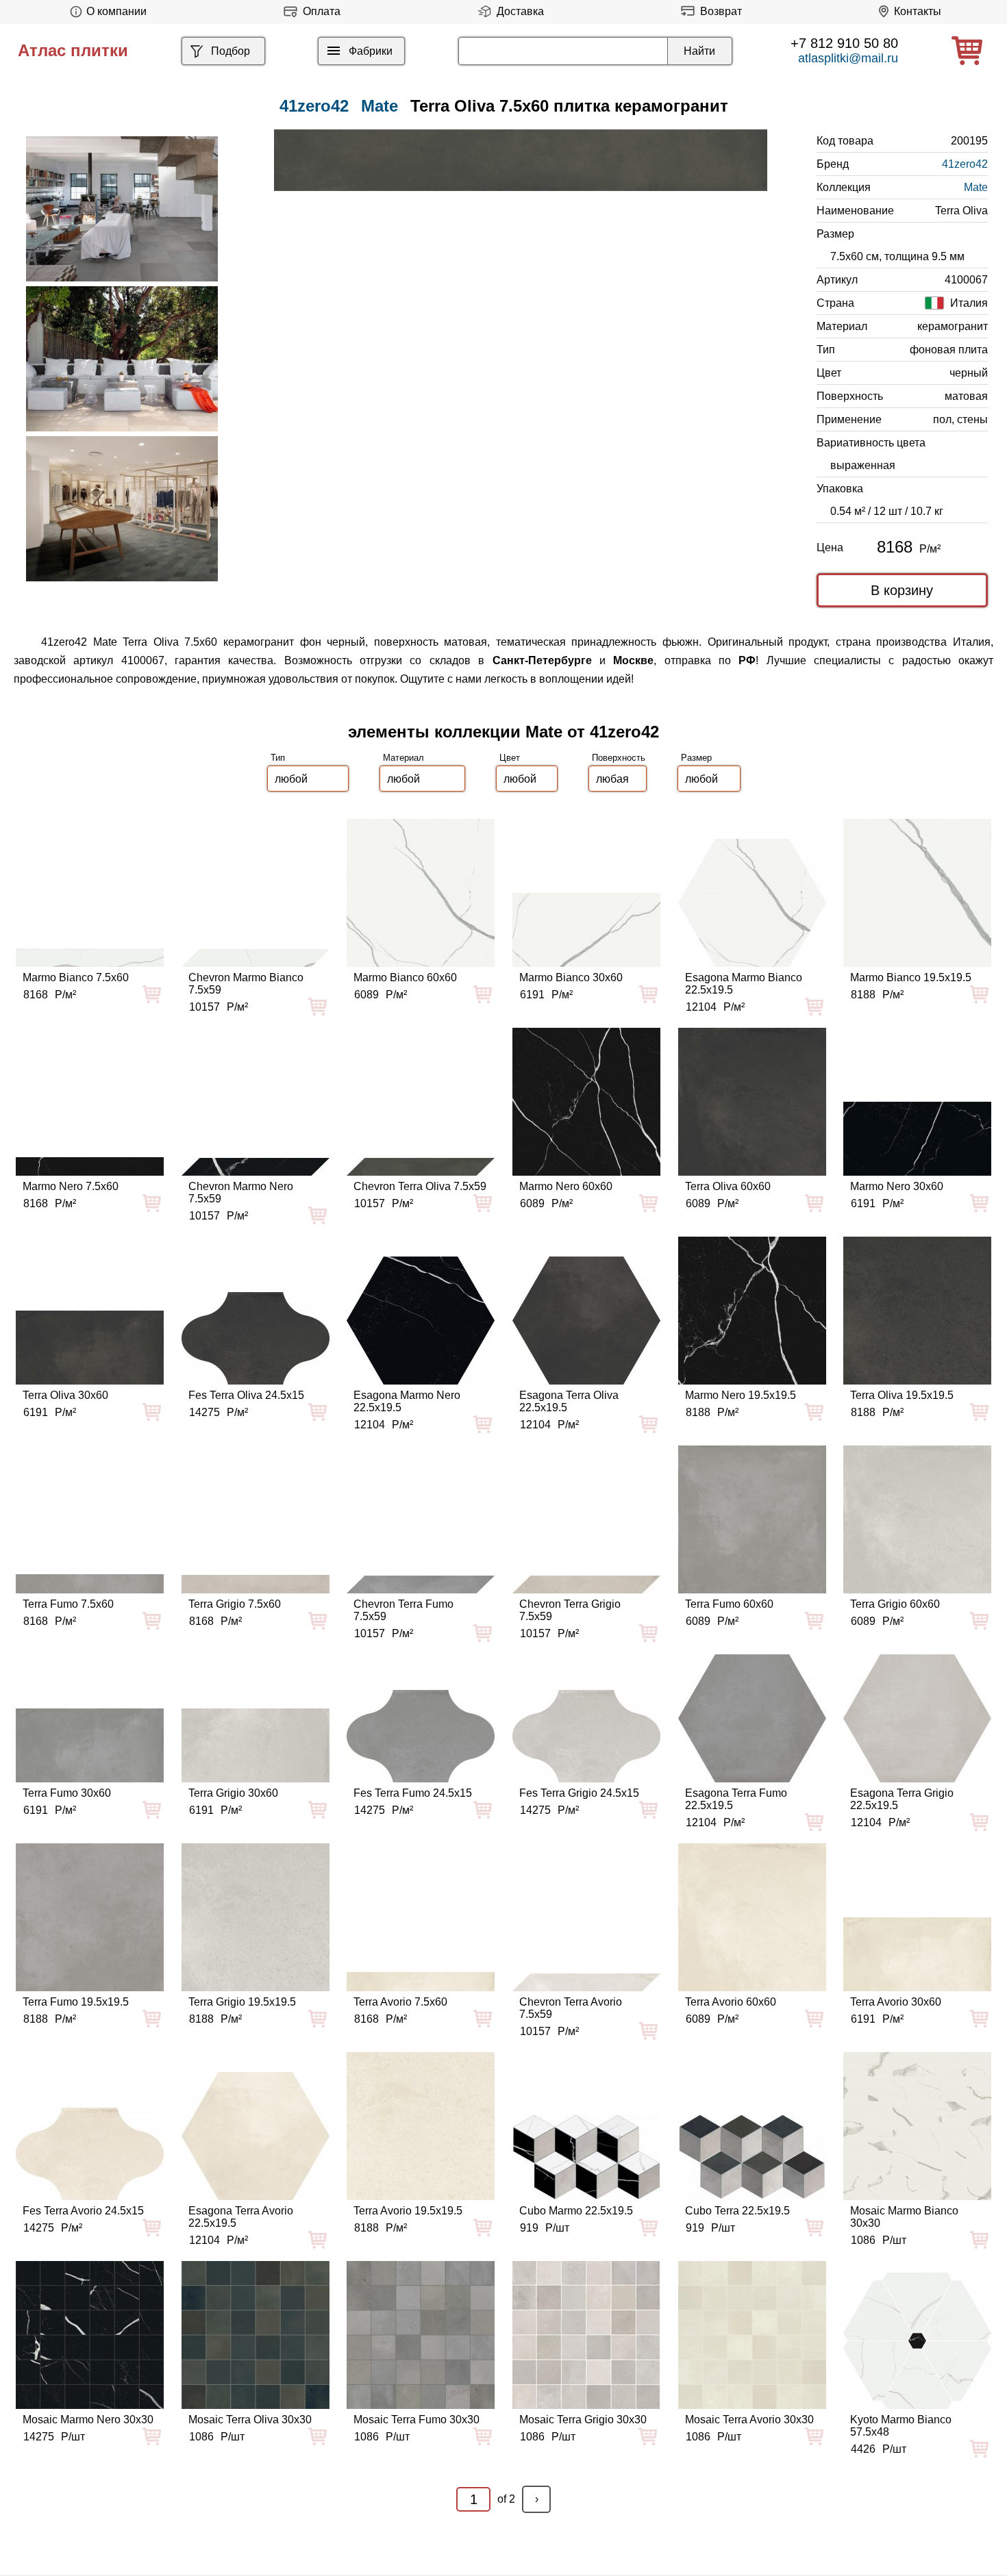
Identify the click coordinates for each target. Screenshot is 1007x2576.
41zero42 (965, 164)
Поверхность (619, 758)
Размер (696, 758)
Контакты (918, 11)
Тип (278, 758)
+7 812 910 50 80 (844, 43)
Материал (403, 758)
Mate (380, 106)
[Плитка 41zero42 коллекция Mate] (122, 209)
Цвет (510, 758)
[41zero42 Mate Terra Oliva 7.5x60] (521, 160)
